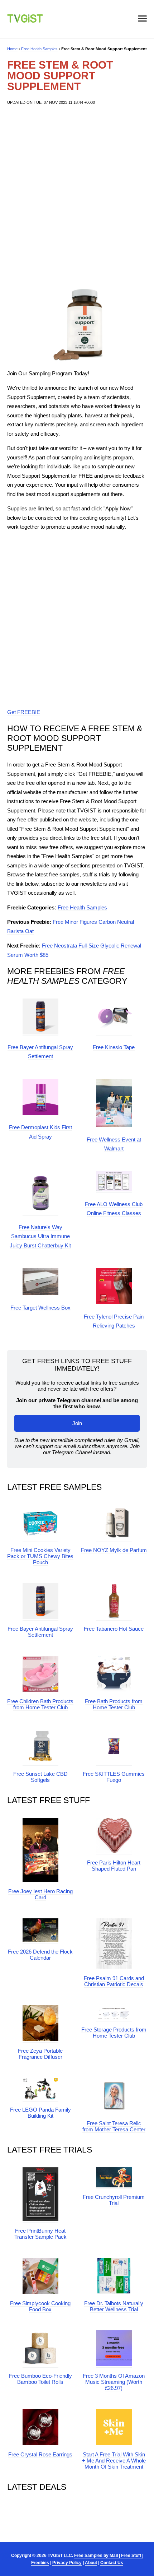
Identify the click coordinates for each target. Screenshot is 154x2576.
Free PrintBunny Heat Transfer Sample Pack (40, 2234)
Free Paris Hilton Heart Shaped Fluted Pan (114, 1866)
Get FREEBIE (24, 712)
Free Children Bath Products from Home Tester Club (40, 1704)
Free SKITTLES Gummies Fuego (114, 1777)
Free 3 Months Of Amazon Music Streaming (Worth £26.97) (114, 2382)
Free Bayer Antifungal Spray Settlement (40, 1632)
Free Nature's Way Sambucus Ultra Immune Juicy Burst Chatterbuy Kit (40, 1236)
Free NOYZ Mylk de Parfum (114, 1550)
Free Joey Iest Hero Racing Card (40, 1894)
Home (12, 49)
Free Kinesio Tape (114, 1047)
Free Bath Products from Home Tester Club (114, 1704)
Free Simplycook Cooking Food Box (40, 2306)
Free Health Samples (39, 49)
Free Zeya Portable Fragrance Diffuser (40, 2054)
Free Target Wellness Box (40, 1308)
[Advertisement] (77, 197)
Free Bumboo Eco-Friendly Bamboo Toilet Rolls (40, 2379)
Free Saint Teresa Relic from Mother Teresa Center (114, 2126)
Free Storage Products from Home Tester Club (114, 2033)
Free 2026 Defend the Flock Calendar (40, 1955)
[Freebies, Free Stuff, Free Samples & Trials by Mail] (25, 21)
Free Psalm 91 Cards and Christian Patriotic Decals (114, 1981)
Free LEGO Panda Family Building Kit (40, 2113)
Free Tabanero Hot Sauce (114, 1629)
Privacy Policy (67, 2563)
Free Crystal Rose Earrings (40, 2454)
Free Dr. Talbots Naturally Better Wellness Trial (114, 2306)
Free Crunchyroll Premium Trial (114, 2200)
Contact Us (112, 2563)
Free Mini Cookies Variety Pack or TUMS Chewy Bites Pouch (40, 1556)
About (91, 2563)
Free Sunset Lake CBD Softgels (40, 1777)
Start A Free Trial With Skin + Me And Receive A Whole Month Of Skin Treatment (114, 2461)
